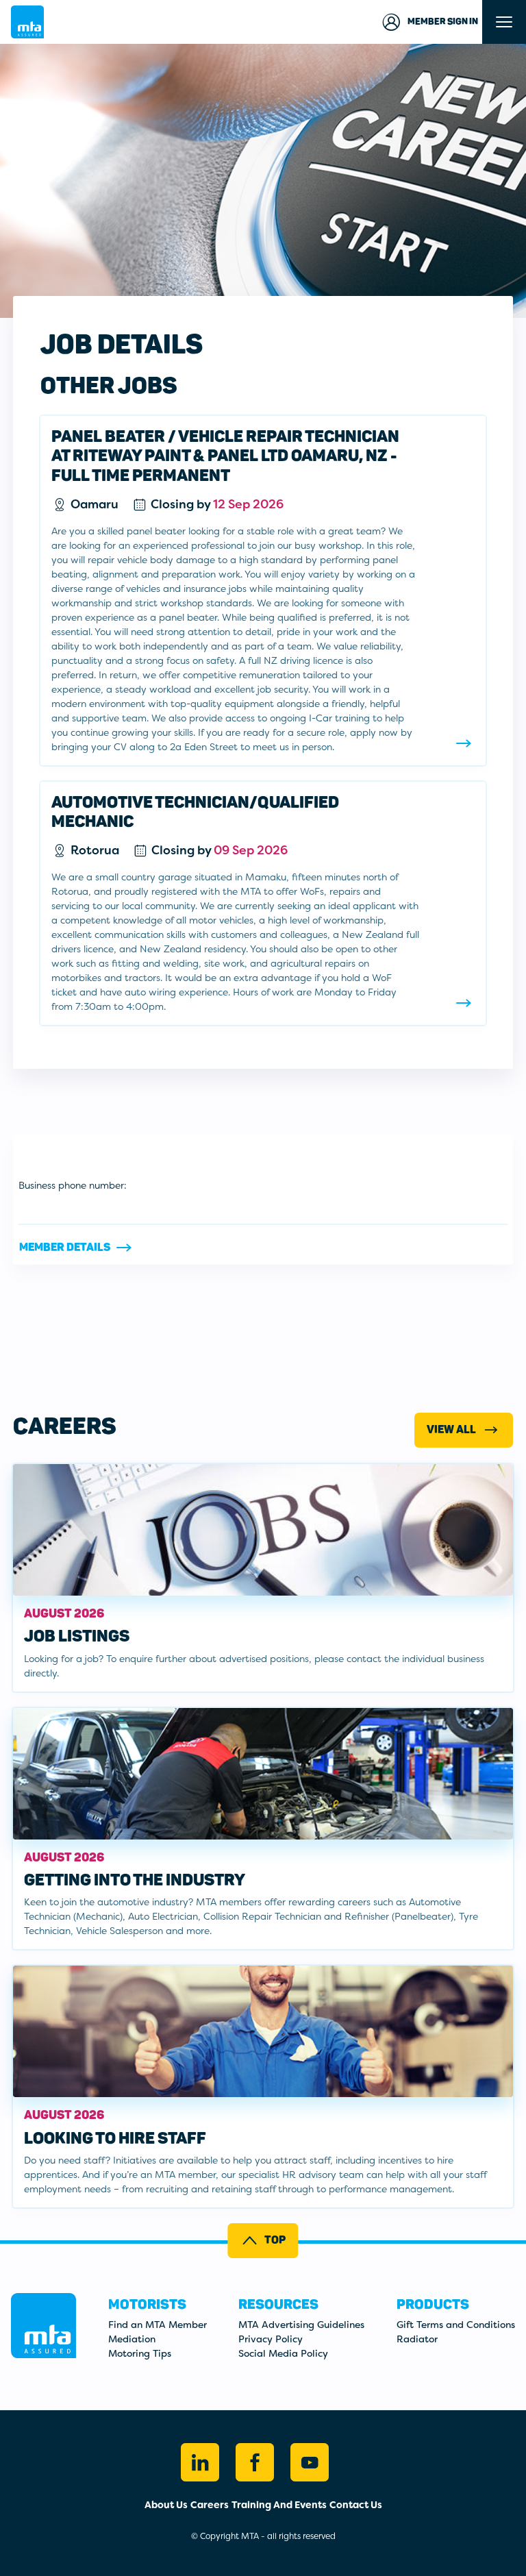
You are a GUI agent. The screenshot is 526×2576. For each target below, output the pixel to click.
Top (275, 2240)
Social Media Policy (283, 2353)
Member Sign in (443, 22)
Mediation (132, 2339)
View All (451, 1429)
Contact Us (356, 2505)
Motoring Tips (140, 2353)
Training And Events (279, 2505)
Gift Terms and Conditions (456, 2325)
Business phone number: (73, 1185)
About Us (166, 2505)
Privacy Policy (271, 2339)
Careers (210, 2505)
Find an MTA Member (158, 2325)
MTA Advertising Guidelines (301, 2325)
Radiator (417, 2339)
